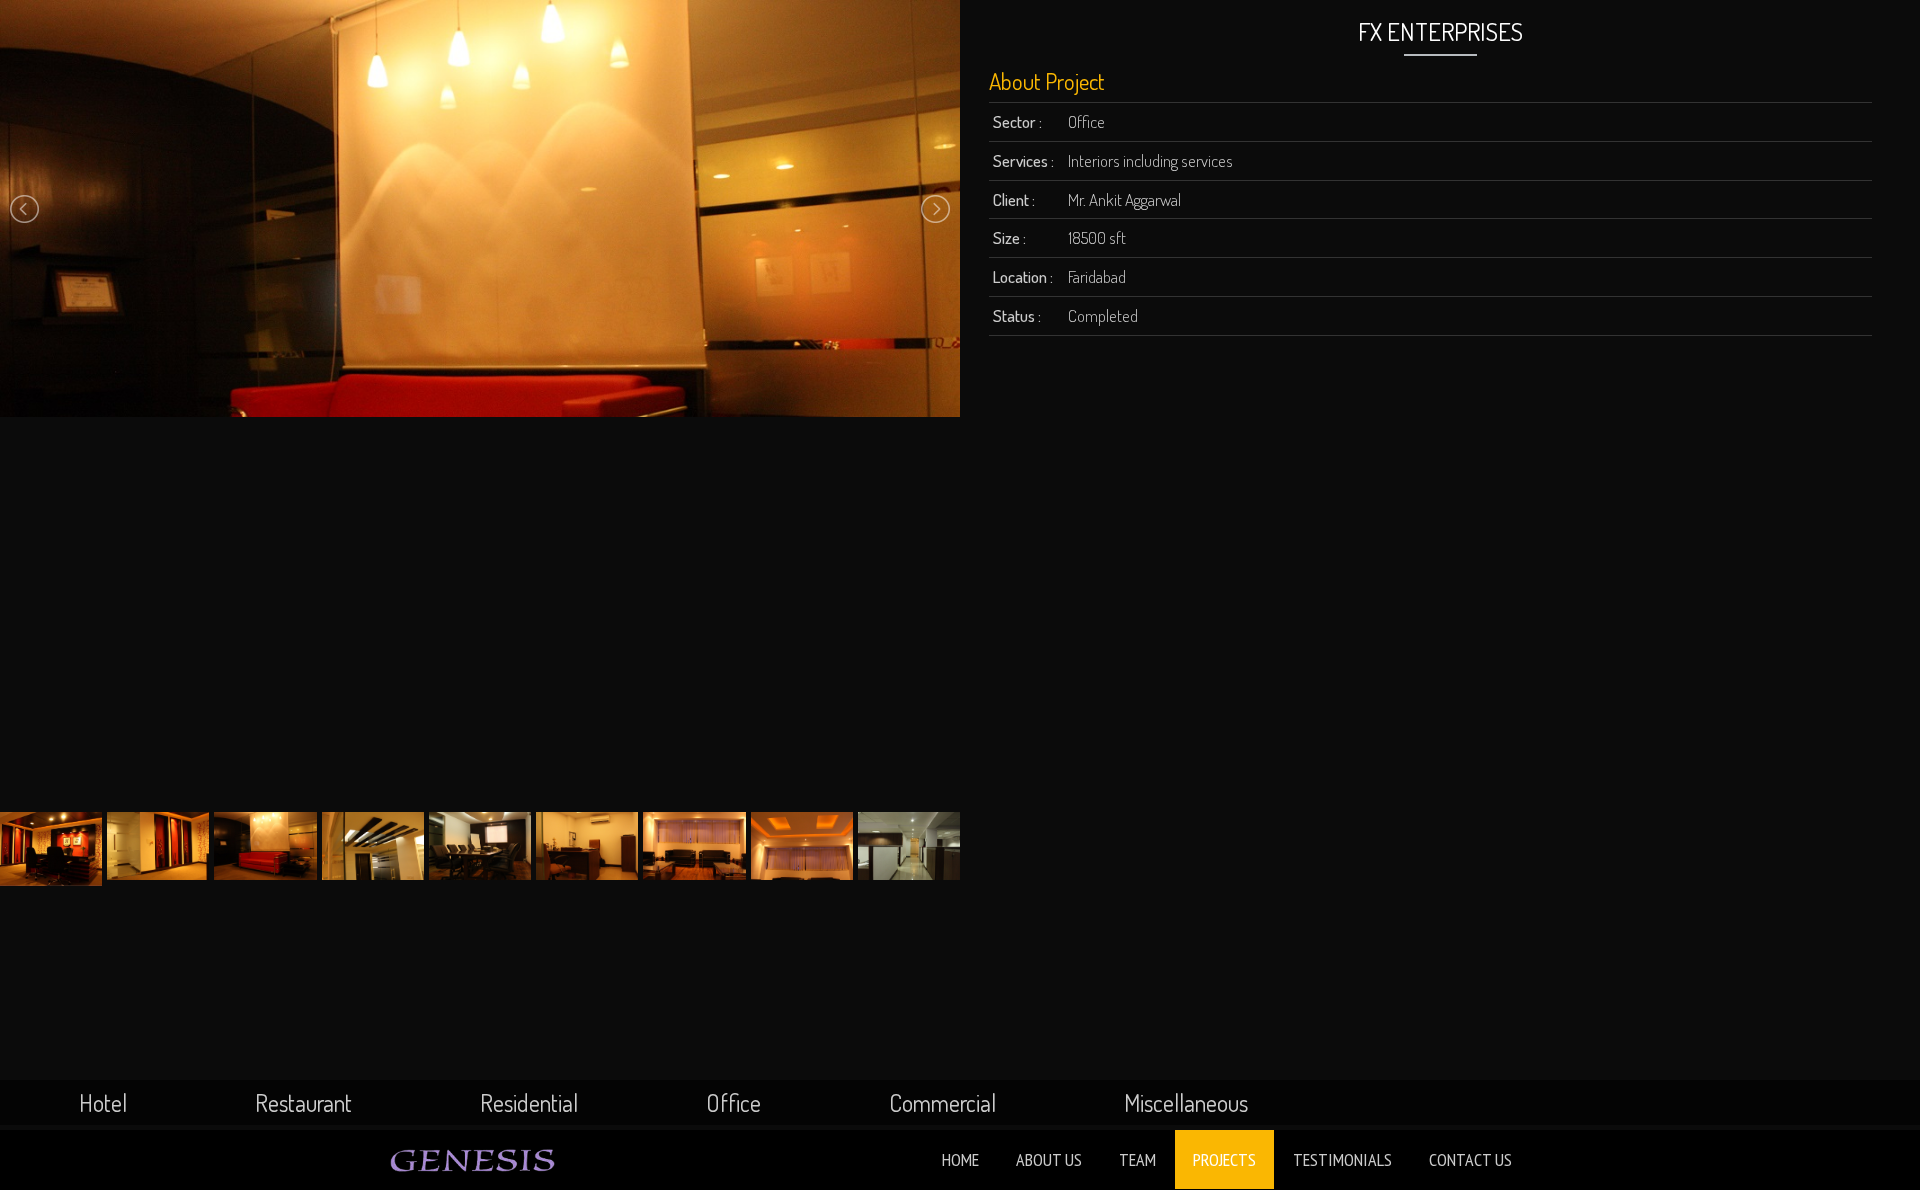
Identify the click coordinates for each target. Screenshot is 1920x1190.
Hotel (103, 1102)
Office (733, 1102)
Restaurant (303, 1102)
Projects (1224, 1159)
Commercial (942, 1102)
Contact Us (1470, 1159)
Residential (529, 1102)
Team (1137, 1159)
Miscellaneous (1186, 1102)
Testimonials (1342, 1159)
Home (960, 1159)
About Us (1049, 1159)
